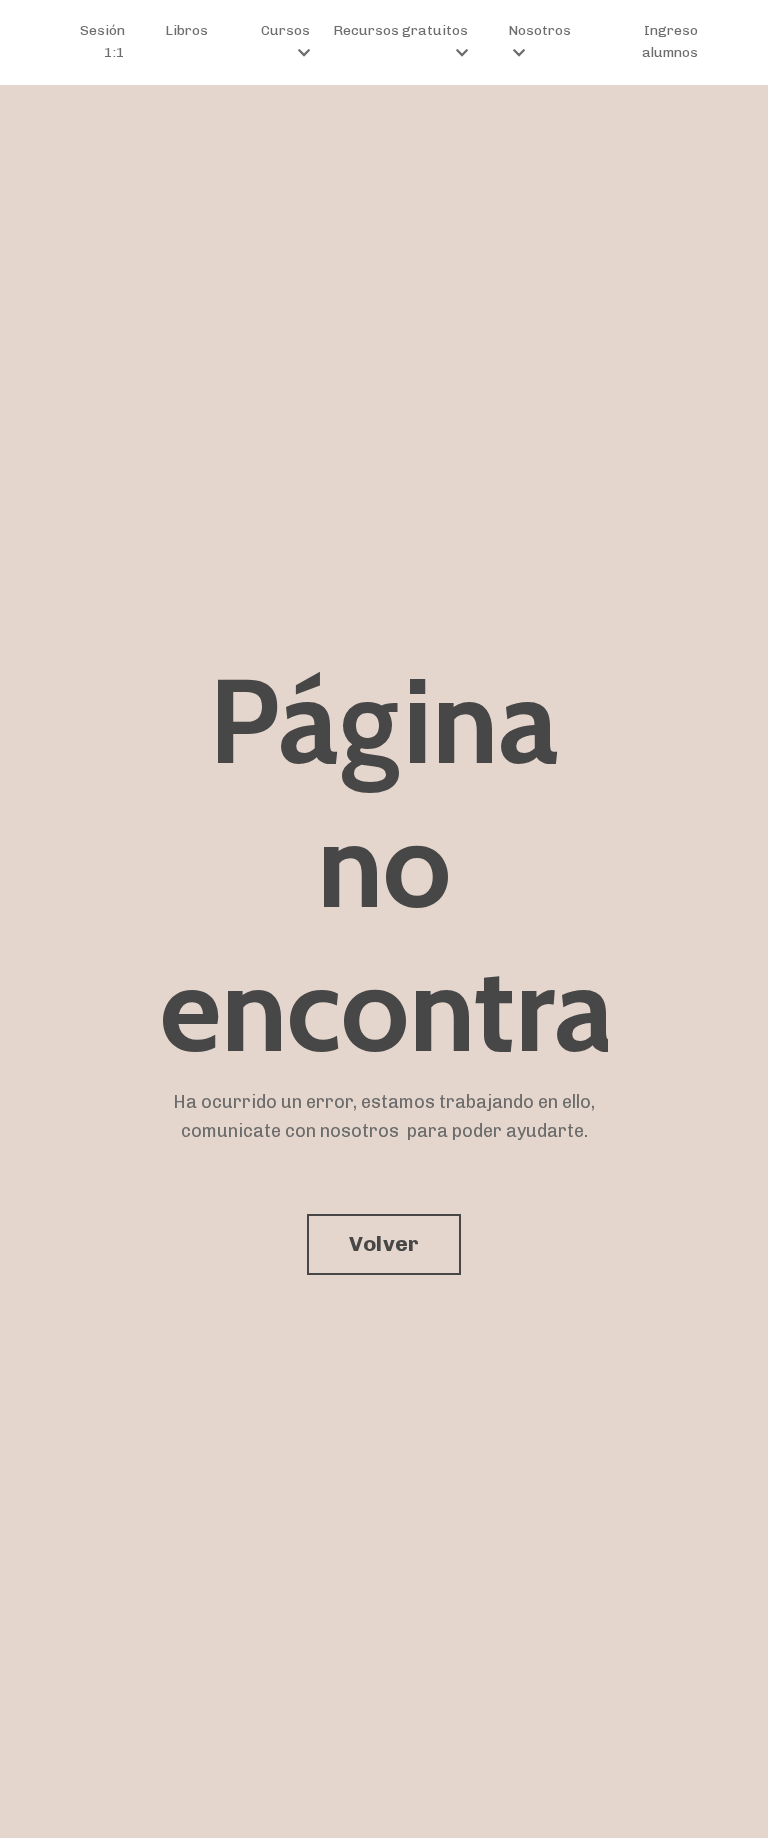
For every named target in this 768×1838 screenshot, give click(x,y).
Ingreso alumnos (670, 41)
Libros (186, 30)
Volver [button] (384, 1243)
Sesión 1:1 (102, 41)
